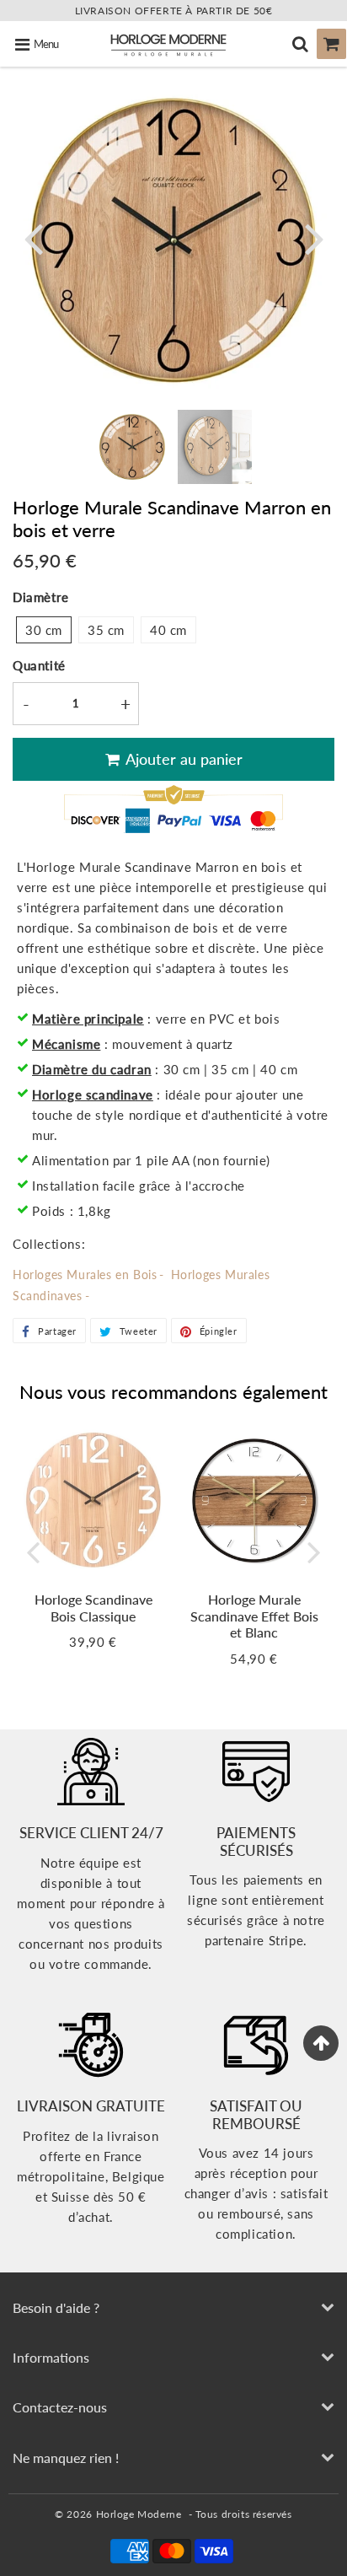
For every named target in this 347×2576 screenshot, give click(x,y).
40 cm (168, 630)
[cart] (331, 44)
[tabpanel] (132, 447)
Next (314, 237)
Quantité (39, 665)
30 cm (44, 630)
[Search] (300, 44)
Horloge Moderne (139, 2514)
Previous (33, 237)
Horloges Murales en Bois (85, 1275)
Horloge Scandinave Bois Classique (93, 1607)
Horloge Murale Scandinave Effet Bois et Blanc (254, 1615)
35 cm (106, 630)
